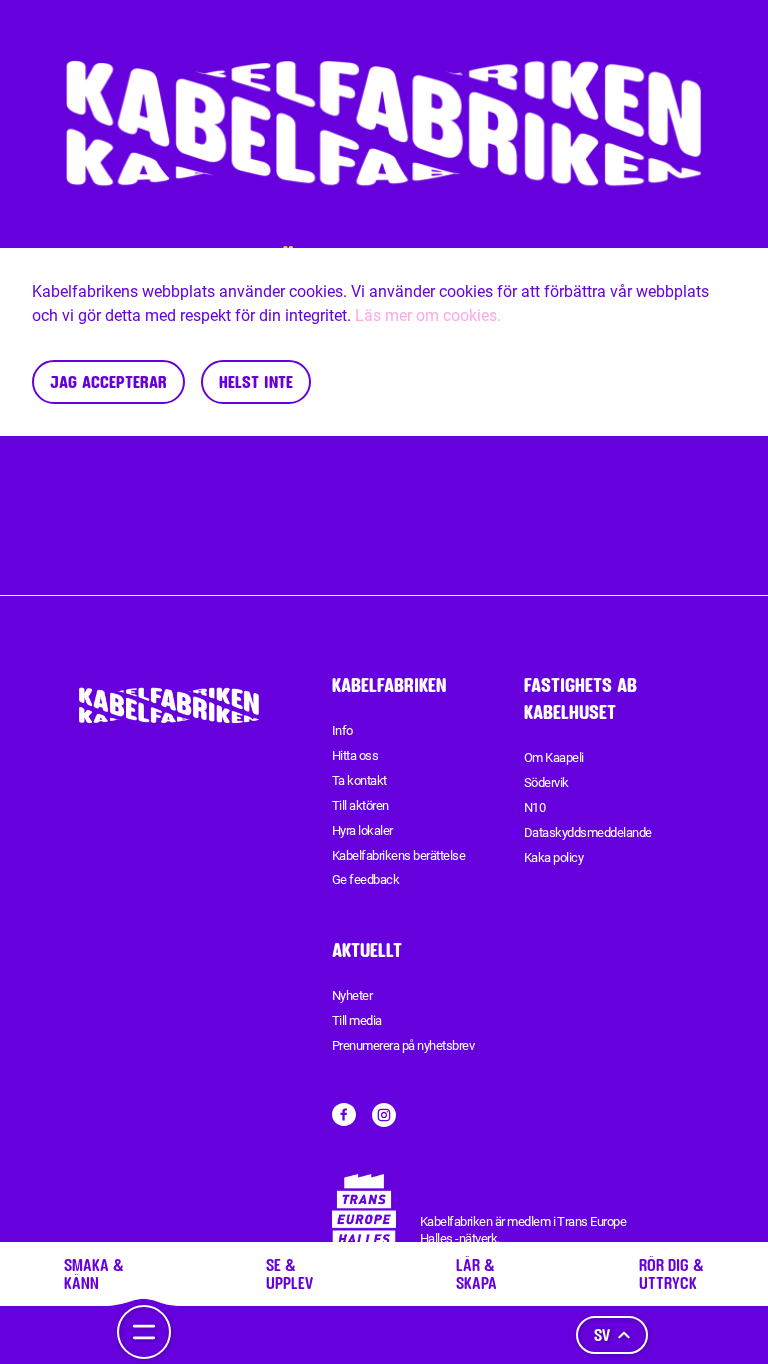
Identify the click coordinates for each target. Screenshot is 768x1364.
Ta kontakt (359, 780)
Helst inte (256, 381)
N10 (534, 807)
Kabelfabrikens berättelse (398, 855)
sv (602, 1334)
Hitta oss (355, 755)
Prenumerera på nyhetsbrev (403, 1045)
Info (342, 730)
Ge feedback (365, 879)
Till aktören (360, 805)
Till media (357, 1020)
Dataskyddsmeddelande (588, 832)
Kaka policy (553, 857)
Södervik (546, 782)
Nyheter (352, 995)
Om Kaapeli (554, 757)
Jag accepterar (108, 381)
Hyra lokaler (362, 830)
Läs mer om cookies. (428, 315)
